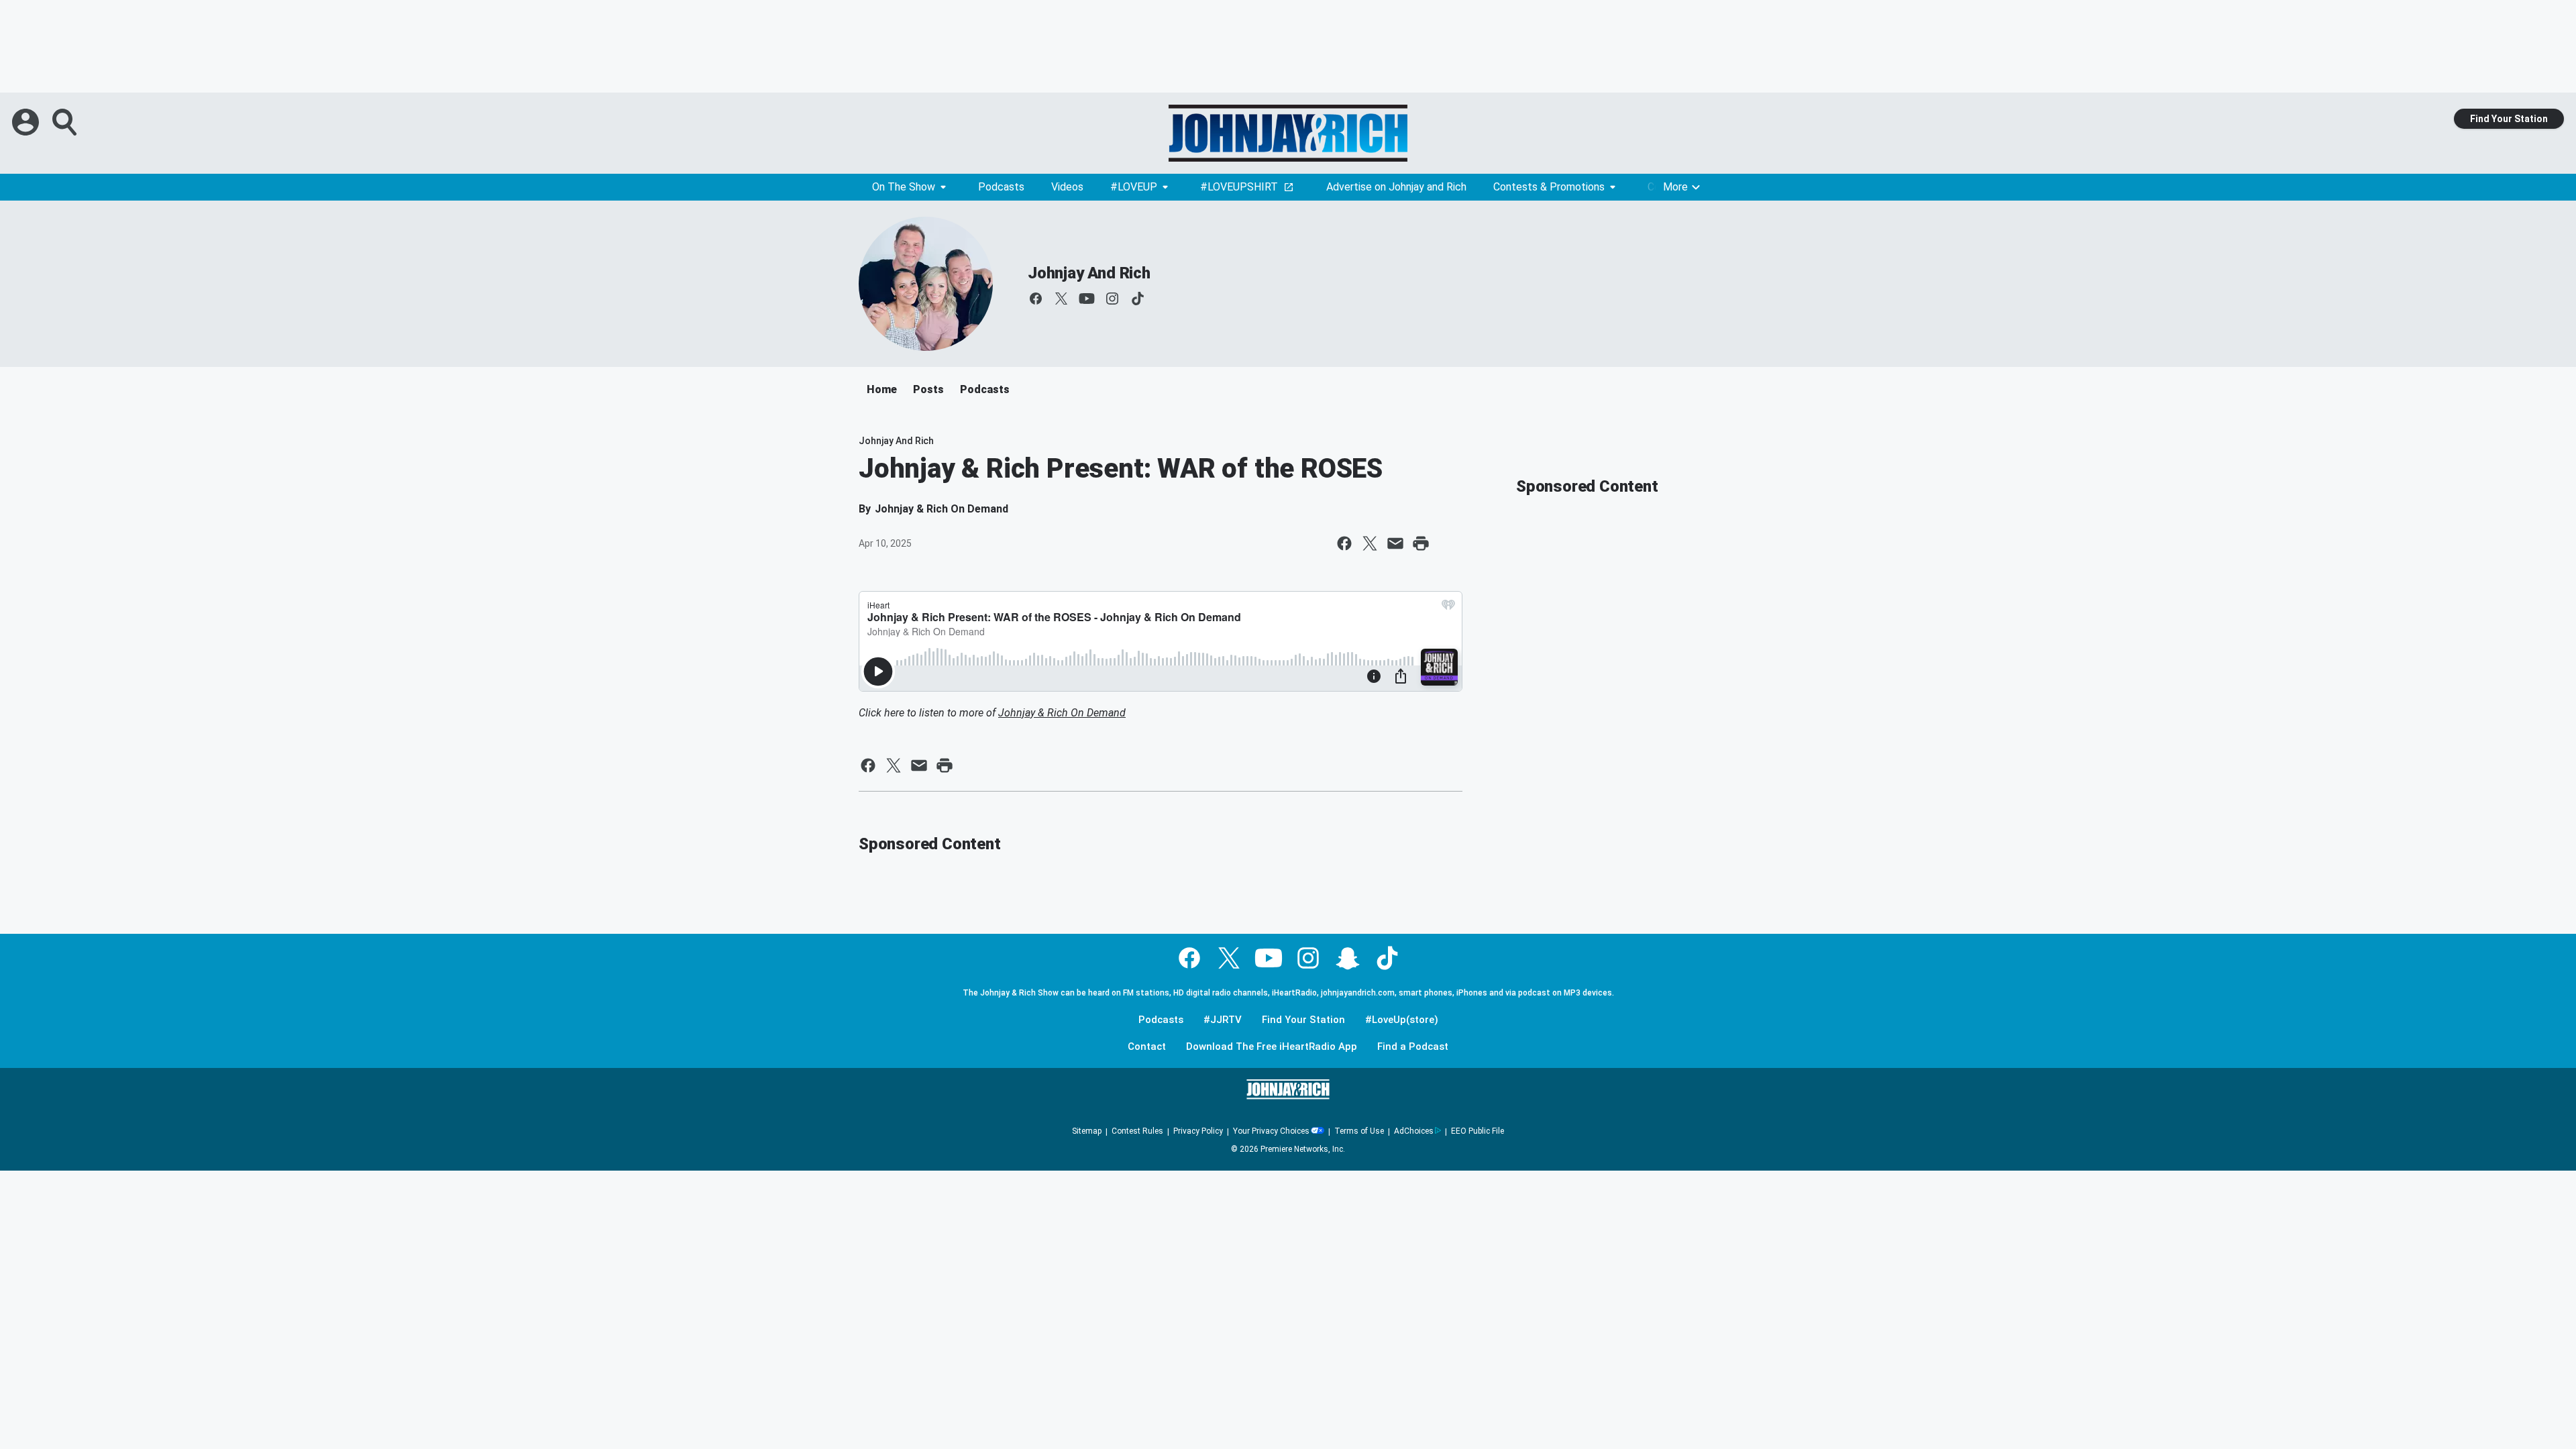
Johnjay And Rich (1089, 273)
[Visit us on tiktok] (1138, 299)
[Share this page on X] (1370, 543)
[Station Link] (1288, 133)
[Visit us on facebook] (1036, 299)
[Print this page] (1421, 543)
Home (882, 389)
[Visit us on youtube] (1087, 299)
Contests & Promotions (1549, 187)
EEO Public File (1478, 1131)
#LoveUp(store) (1402, 1020)
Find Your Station (2509, 119)
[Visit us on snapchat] (1348, 958)
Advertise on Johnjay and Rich (1396, 187)
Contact (1147, 1047)
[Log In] (27, 122)
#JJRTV (1223, 1020)
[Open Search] (66, 122)
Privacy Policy (1198, 1131)
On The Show (904, 187)
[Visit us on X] (1061, 299)
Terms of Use (1359, 1131)
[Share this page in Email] (1395, 543)
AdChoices (1414, 1131)
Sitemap (1087, 1131)
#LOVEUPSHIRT (1239, 187)
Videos (1067, 187)
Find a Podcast (1413, 1047)
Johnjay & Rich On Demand (1062, 713)
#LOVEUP (1134, 187)
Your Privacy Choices (1271, 1131)
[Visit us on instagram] (1112, 299)
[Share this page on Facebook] (1344, 543)
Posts (928, 389)
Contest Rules (1137, 1131)
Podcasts (1001, 187)
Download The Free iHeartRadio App (1272, 1047)
